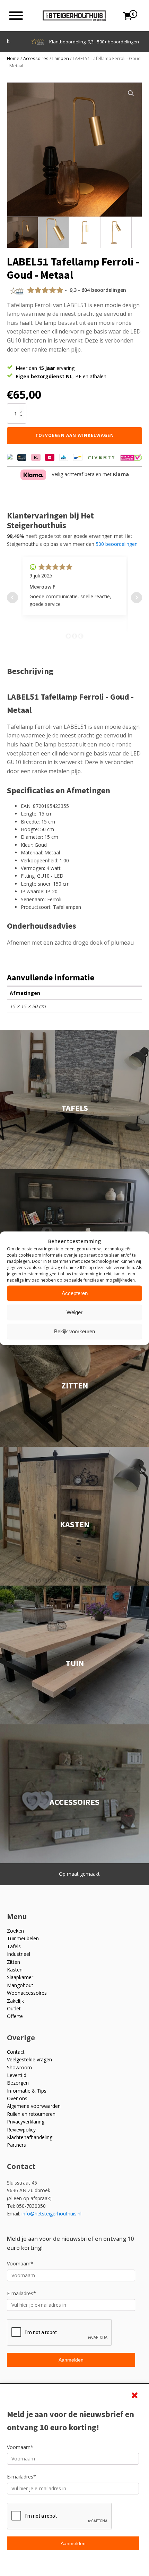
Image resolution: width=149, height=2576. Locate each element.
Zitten (14, 1962)
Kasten (15, 1970)
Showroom (19, 2067)
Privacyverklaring (26, 2122)
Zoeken (15, 1931)
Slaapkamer (20, 1977)
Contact (16, 2052)
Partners (16, 2145)
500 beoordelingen (117, 544)
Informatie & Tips (27, 2091)
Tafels (14, 1946)
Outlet (14, 2008)
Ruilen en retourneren (31, 2114)
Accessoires (36, 58)
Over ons (17, 2098)
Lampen (61, 58)
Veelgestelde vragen (29, 2059)
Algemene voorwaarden (34, 2106)
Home (13, 58)
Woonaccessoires (27, 1993)
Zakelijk (15, 2001)
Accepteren (75, 1293)
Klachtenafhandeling (30, 2137)
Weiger (74, 1312)
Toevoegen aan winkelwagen (75, 435)
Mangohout (20, 1985)
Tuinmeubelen (23, 1938)
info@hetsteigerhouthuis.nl (51, 2214)
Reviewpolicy (21, 2130)
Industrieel (19, 1954)
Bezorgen (18, 2083)
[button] (131, 93)
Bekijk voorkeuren (74, 1331)
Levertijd (17, 2075)
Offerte (15, 2016)
